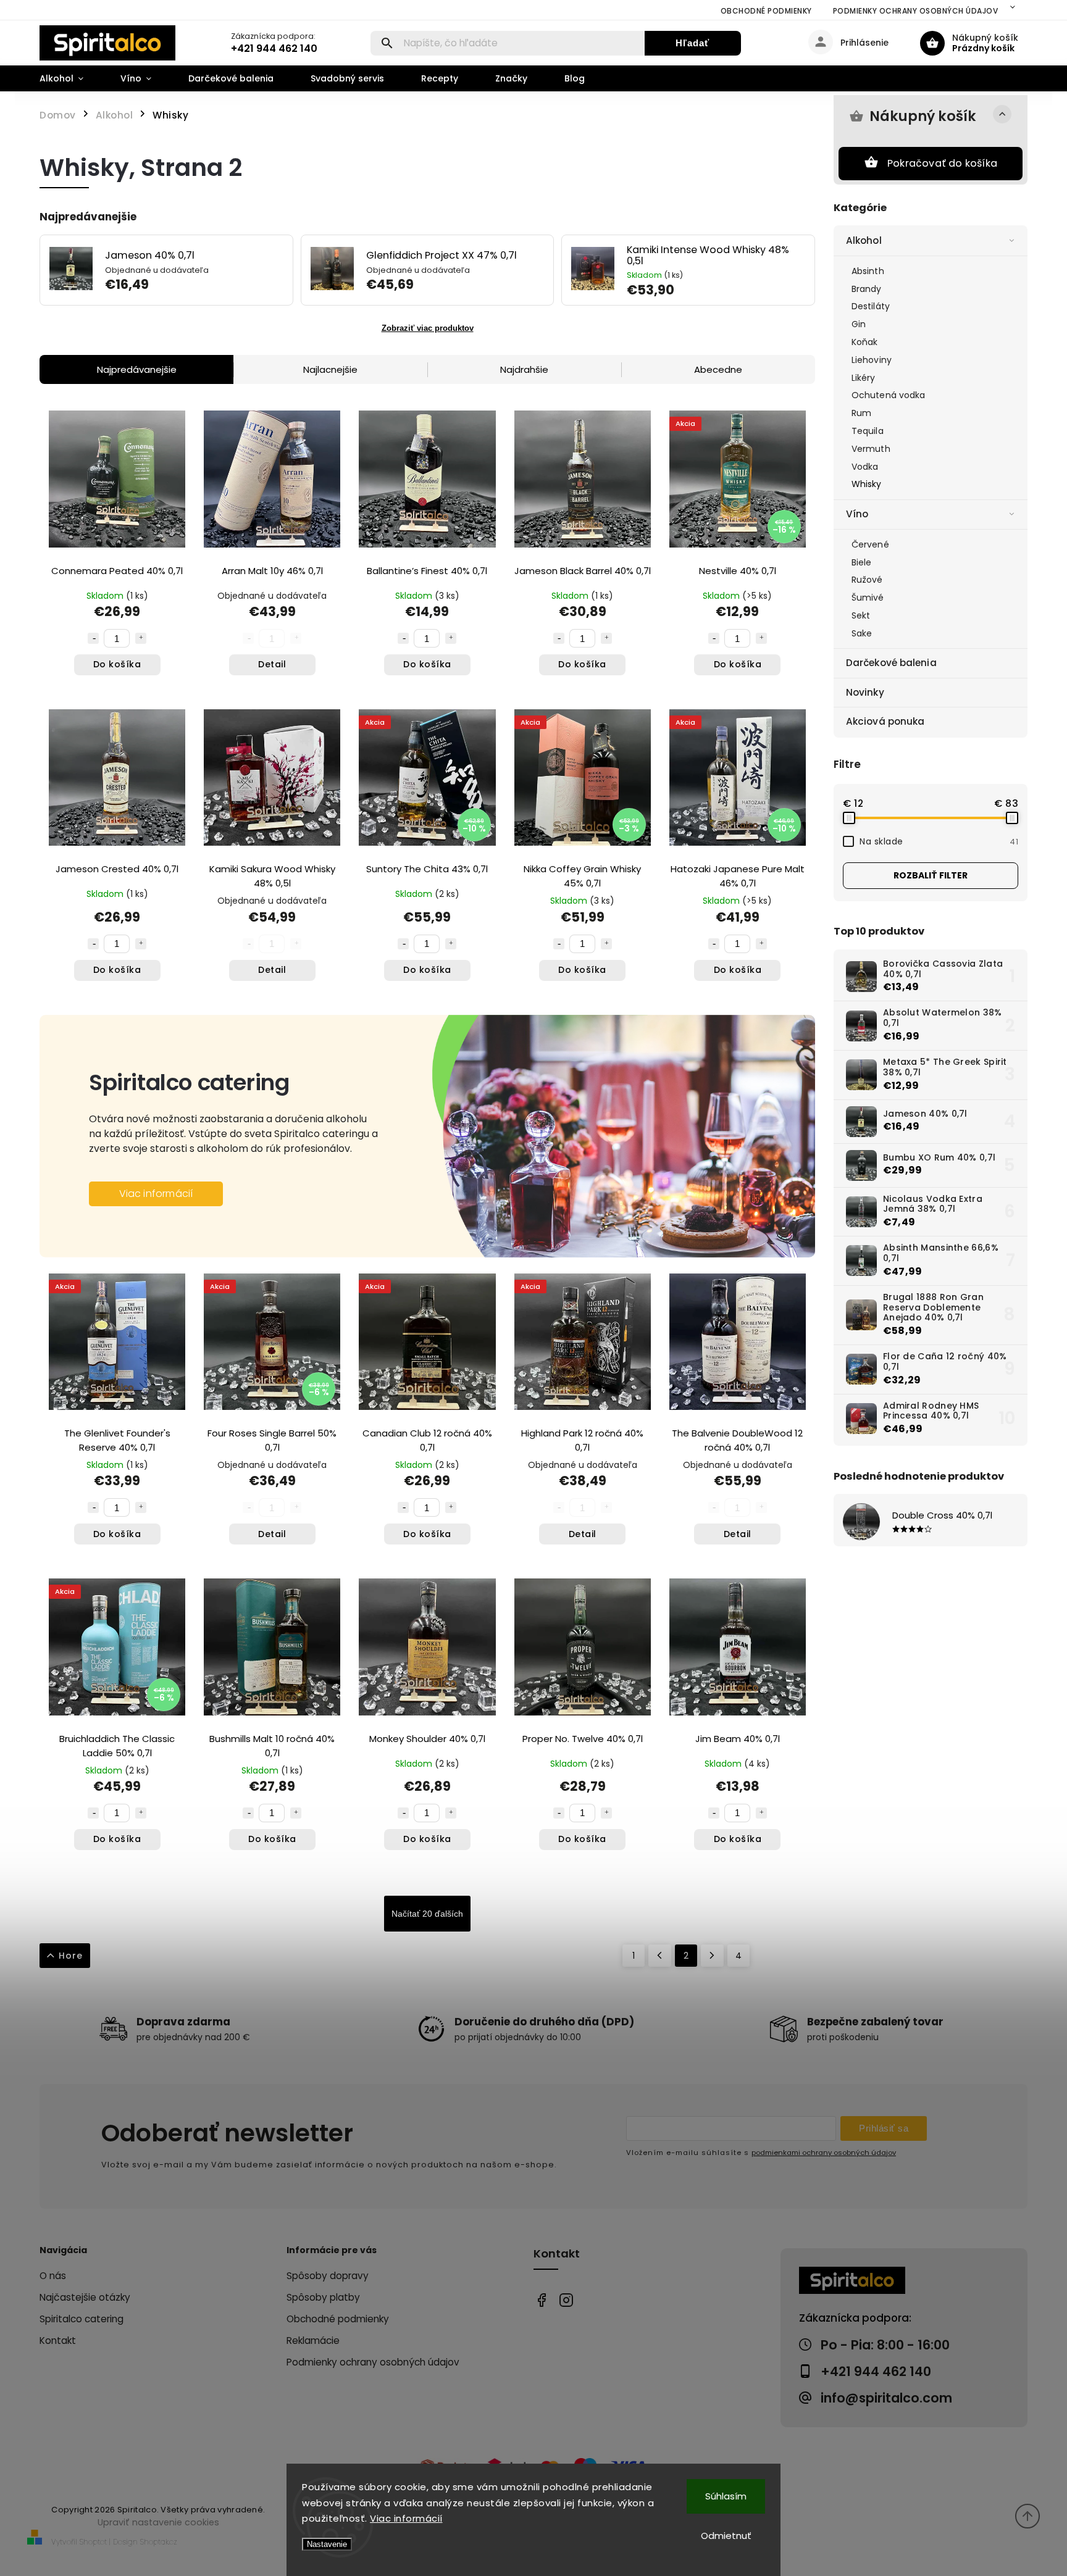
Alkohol (864, 240)
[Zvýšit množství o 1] (141, 638)
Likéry (864, 378)
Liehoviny (872, 360)
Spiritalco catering (82, 2319)
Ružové (867, 580)
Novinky (865, 692)
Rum (861, 413)
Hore (71, 1956)
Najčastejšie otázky (85, 2297)
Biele (862, 562)
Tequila (868, 431)
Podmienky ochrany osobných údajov (916, 11)
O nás (53, 2276)
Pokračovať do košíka (942, 163)
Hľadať (693, 43)
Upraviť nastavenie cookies (158, 2522)
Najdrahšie (524, 369)
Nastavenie (327, 2544)
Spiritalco (541, 2300)
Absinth (868, 271)
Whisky (867, 484)
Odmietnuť (726, 2536)
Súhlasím (726, 2496)
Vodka (865, 467)
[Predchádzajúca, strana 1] (660, 1956)
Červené (870, 544)
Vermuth (871, 449)
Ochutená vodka (888, 395)
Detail (272, 664)
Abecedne (718, 369)
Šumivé (868, 598)
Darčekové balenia (891, 663)
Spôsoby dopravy (328, 2276)
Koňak (865, 342)
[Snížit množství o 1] (93, 638)
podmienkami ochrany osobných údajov (824, 2153)
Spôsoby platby (323, 2297)
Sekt (861, 615)
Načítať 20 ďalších (427, 1914)
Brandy (867, 289)
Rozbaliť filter (931, 875)
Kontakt (58, 2340)
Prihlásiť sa (884, 2128)
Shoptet (93, 2542)
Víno (857, 514)
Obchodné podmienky (766, 11)
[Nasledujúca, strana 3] (712, 1956)
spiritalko (566, 2300)
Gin (859, 324)
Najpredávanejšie (137, 369)
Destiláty (871, 306)
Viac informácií (406, 2518)
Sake (862, 633)
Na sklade (939, 841)
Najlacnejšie (330, 369)
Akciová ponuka (885, 721)
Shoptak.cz (159, 2542)
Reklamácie (313, 2340)
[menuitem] (71, 78)
